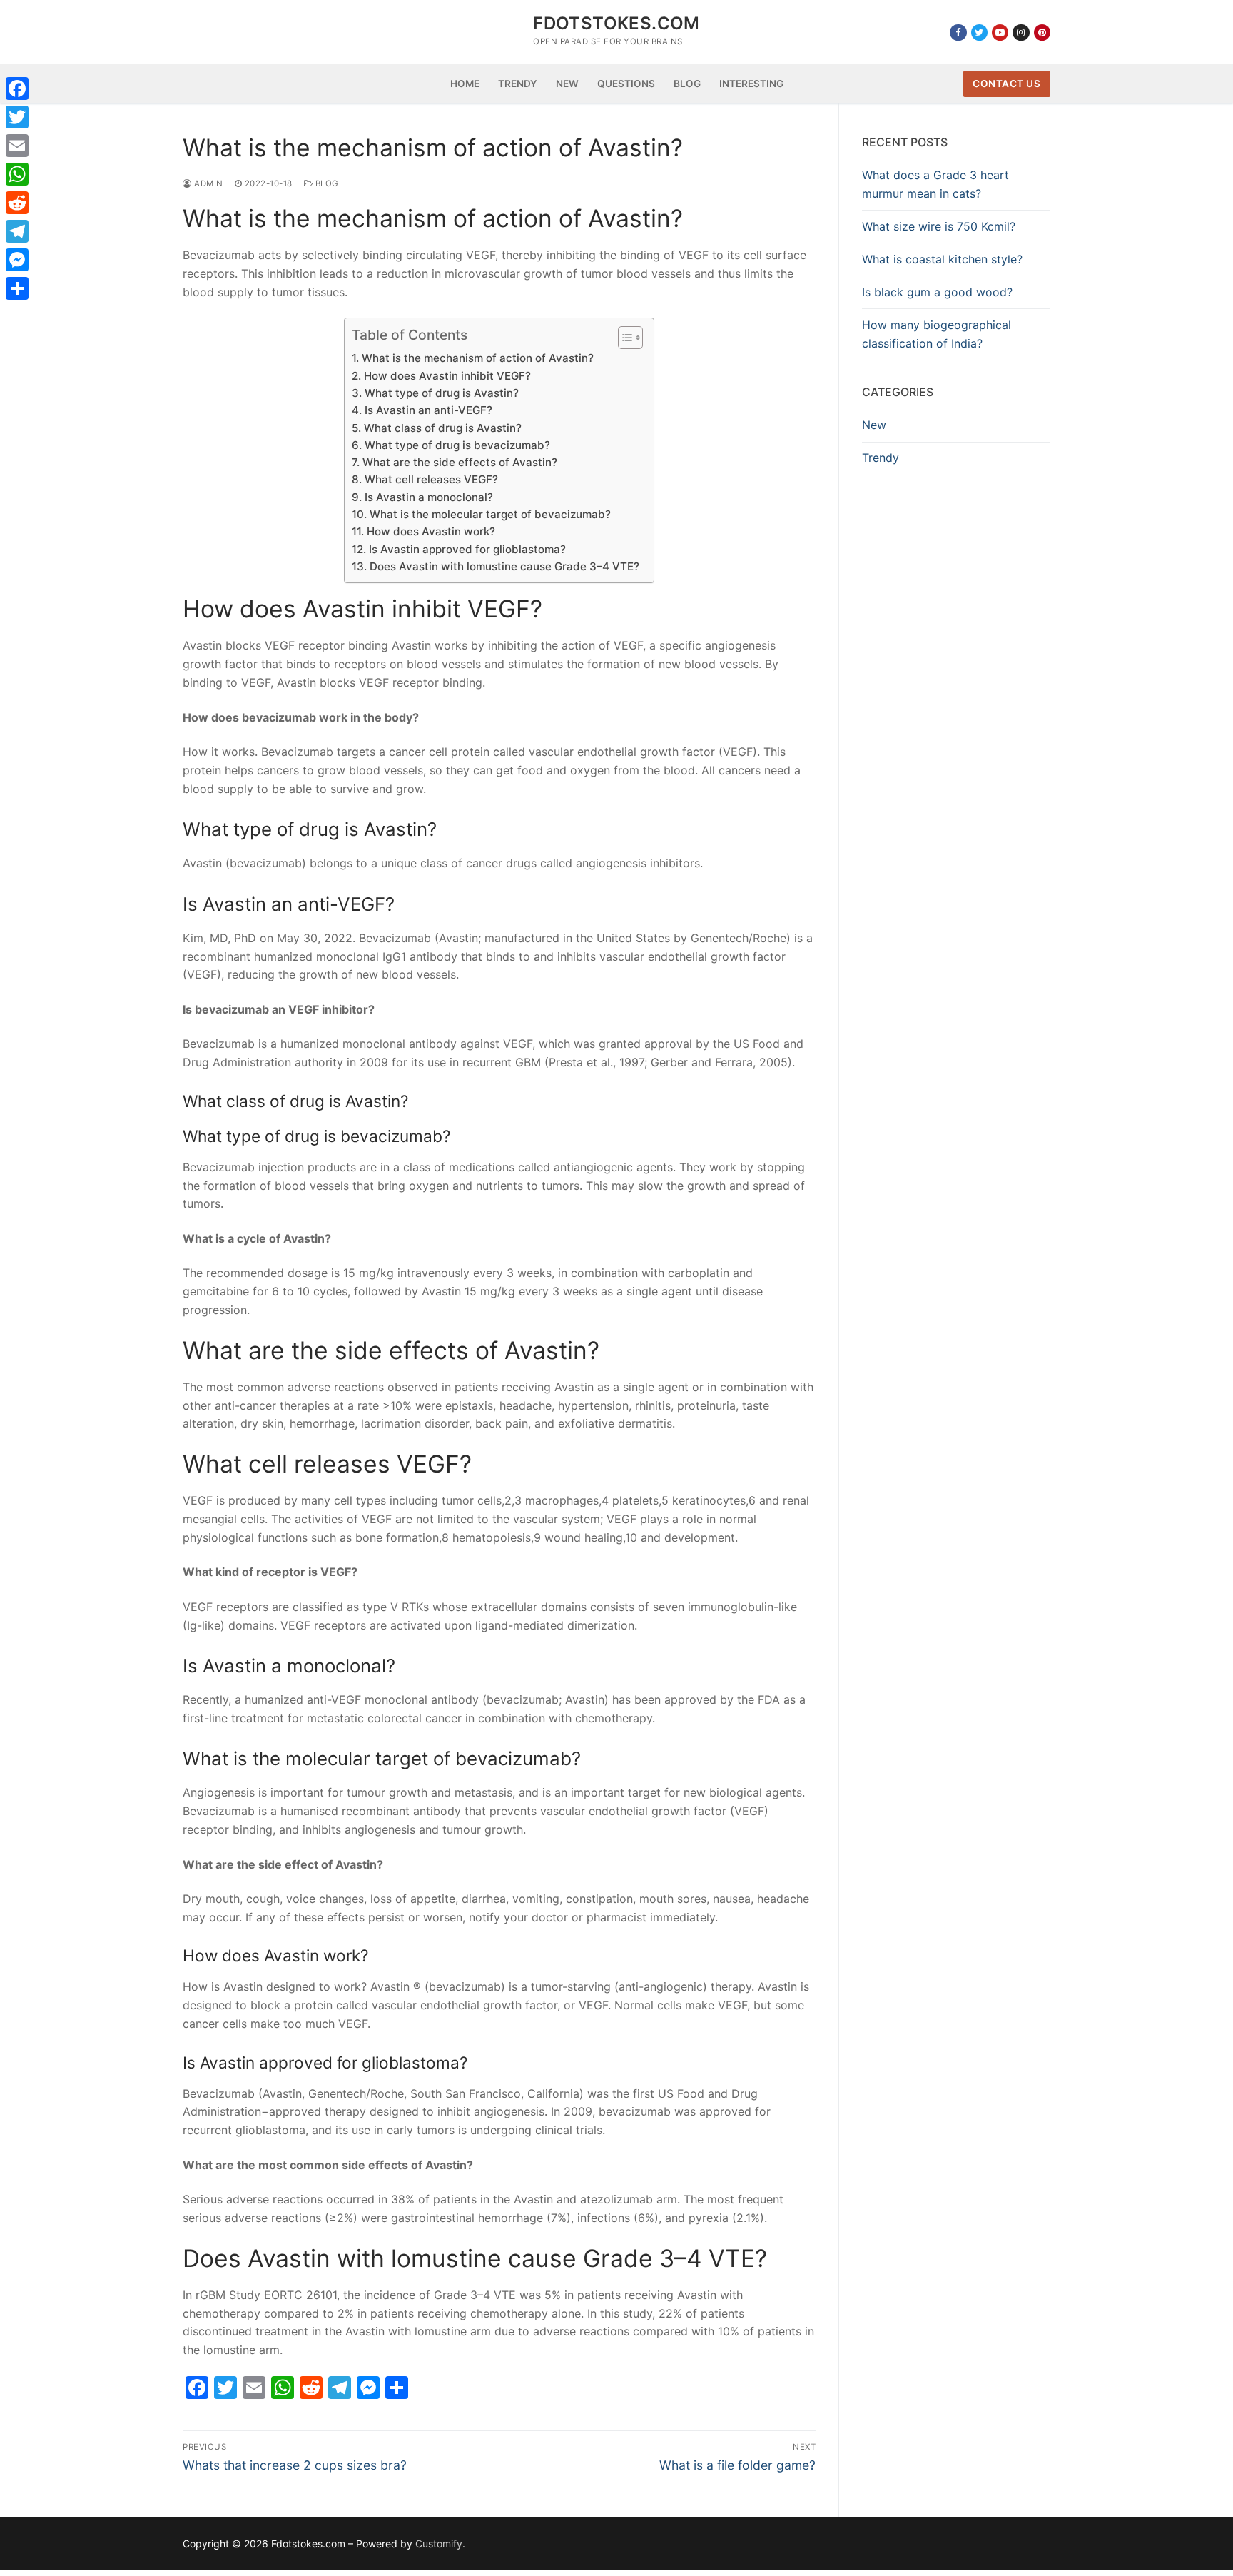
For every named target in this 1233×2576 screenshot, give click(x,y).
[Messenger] (17, 260)
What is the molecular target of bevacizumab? (490, 514)
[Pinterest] (1042, 32)
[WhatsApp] (17, 174)
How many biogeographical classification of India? (937, 334)
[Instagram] (1021, 32)
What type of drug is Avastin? (441, 393)
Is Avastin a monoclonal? (428, 497)
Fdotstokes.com (616, 23)
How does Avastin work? (431, 531)
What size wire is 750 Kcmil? (939, 226)
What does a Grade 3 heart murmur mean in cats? (935, 184)
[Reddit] (17, 203)
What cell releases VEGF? (431, 479)
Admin (208, 183)
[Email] (17, 146)
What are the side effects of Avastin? (460, 462)
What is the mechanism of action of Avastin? (477, 358)
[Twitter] (979, 32)
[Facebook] (958, 32)
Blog (326, 183)
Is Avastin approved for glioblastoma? (467, 549)
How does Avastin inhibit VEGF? (447, 376)
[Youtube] (1000, 32)
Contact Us (1006, 84)
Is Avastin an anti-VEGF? (428, 410)
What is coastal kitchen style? (942, 259)
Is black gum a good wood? (937, 292)
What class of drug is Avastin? (442, 428)
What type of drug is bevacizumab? (457, 445)
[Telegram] (17, 231)
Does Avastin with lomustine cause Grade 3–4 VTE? (504, 566)
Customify (439, 2544)
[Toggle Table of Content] (623, 338)
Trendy (881, 458)
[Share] (17, 288)
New (874, 425)
